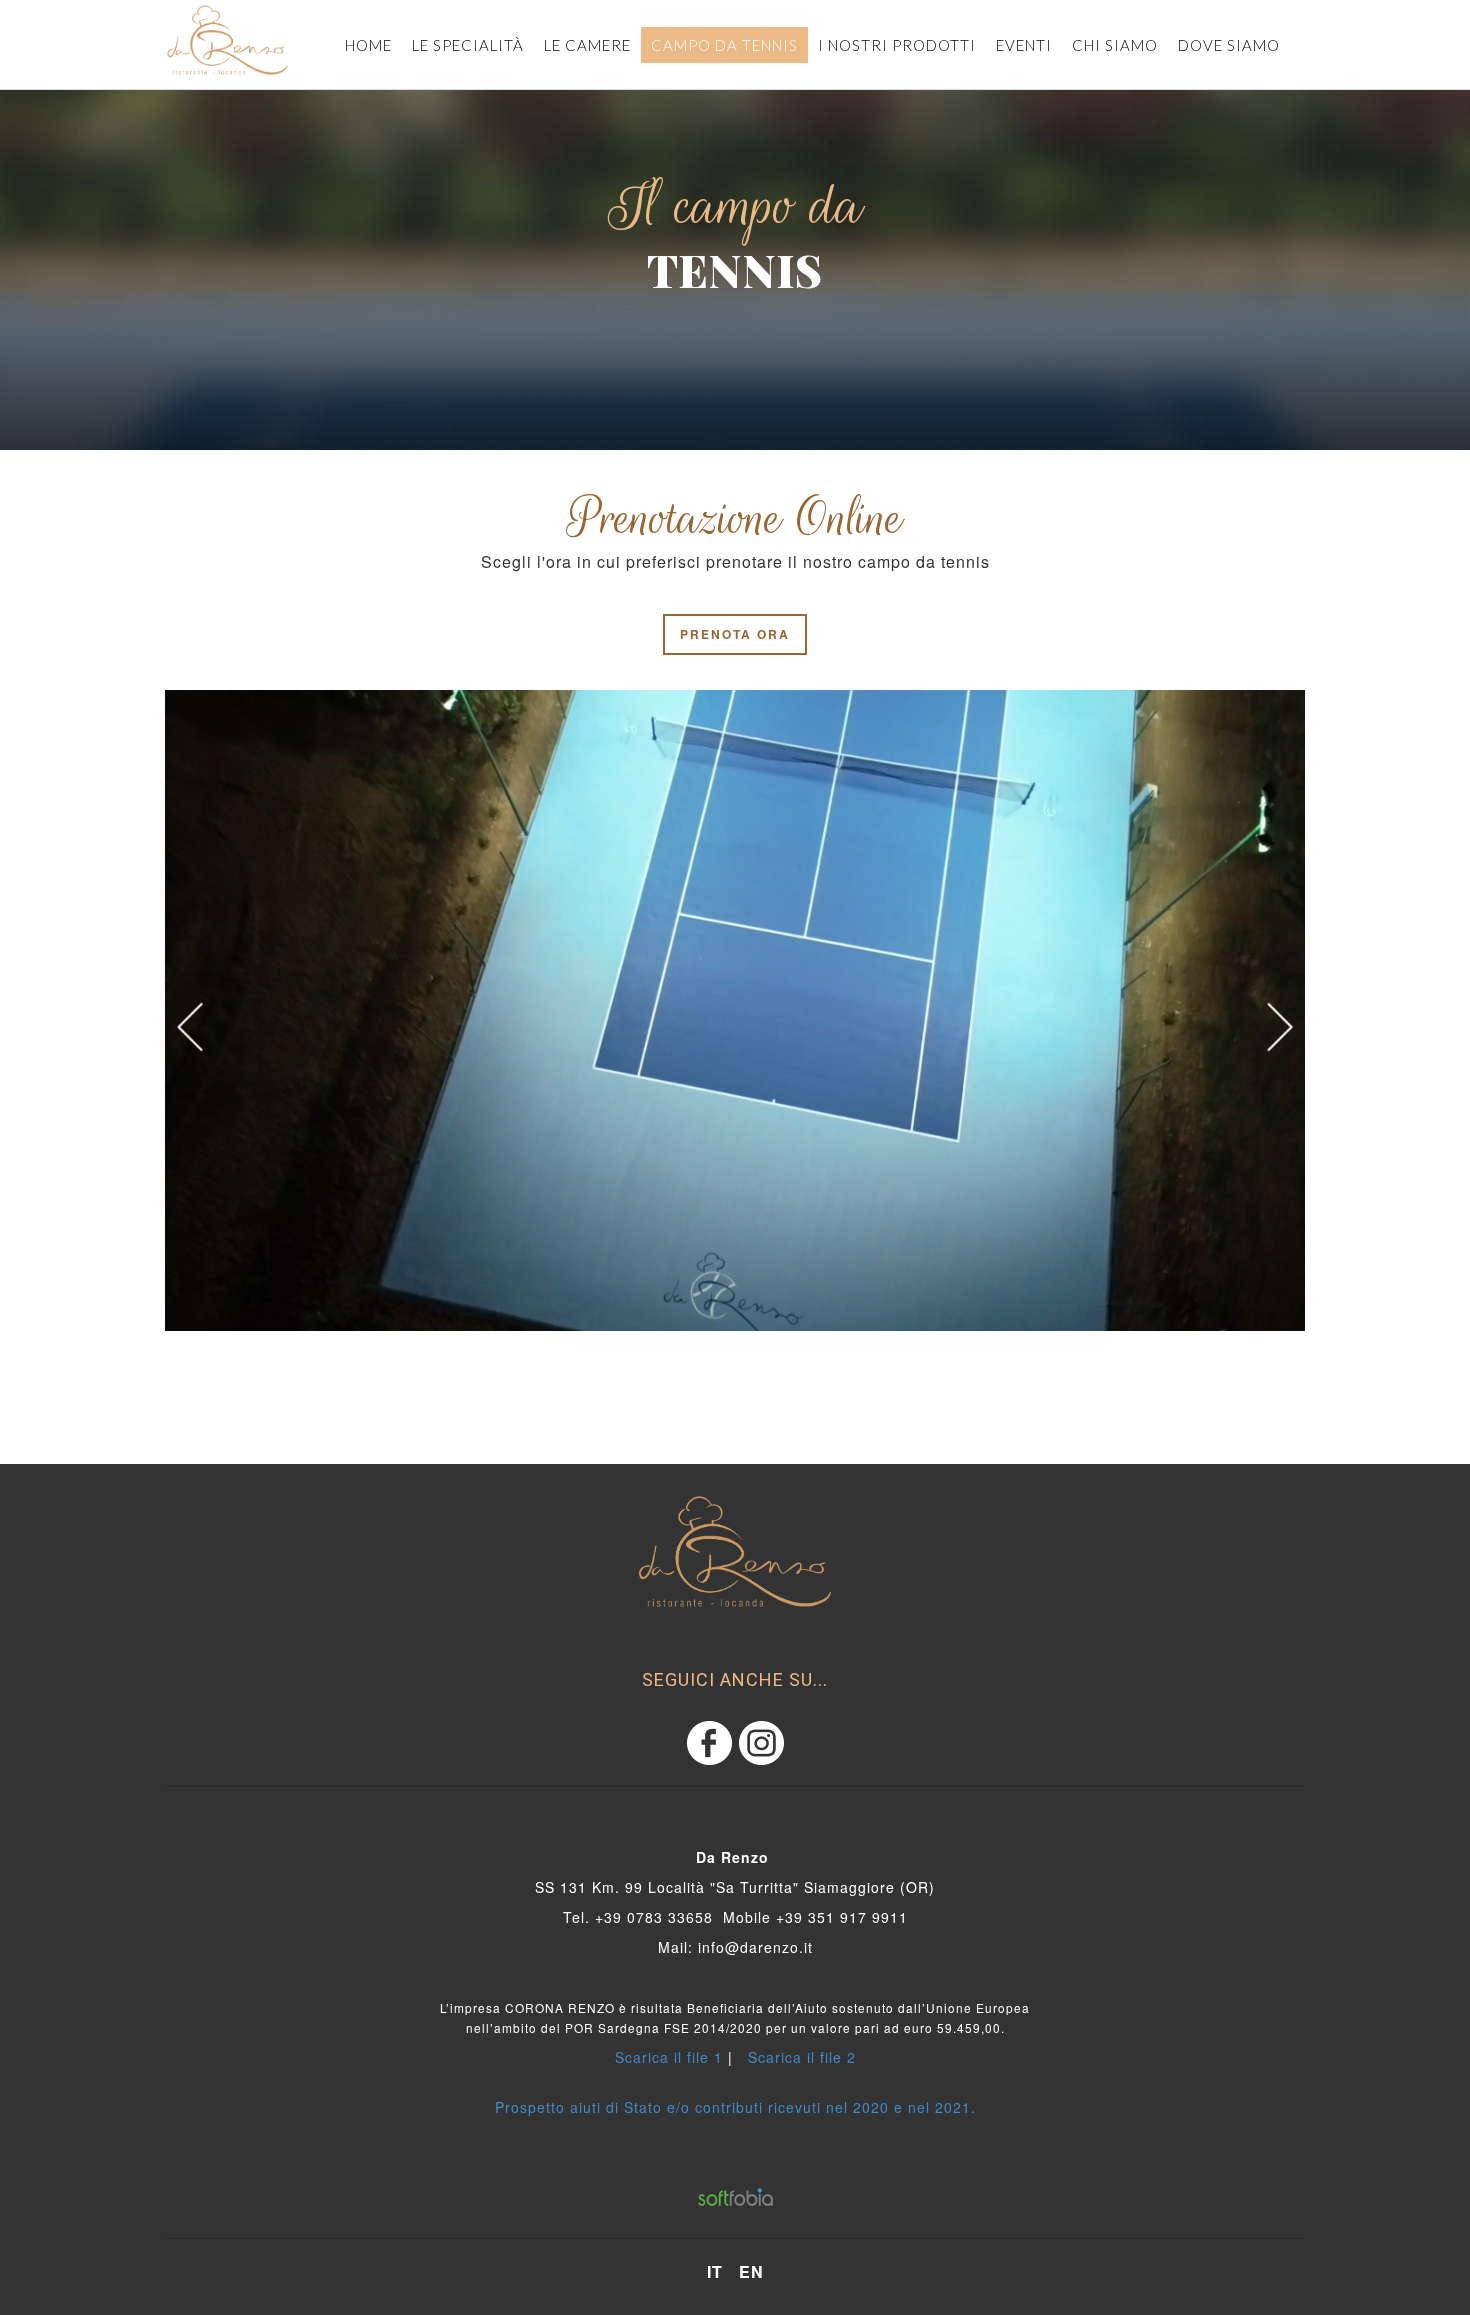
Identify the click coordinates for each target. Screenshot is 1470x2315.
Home (368, 45)
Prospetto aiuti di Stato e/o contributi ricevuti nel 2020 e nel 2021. (735, 2107)
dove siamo (1229, 45)
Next (1280, 1027)
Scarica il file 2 (802, 2057)
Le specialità (468, 45)
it (715, 2272)
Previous (190, 1027)
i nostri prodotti (897, 45)
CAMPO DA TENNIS (724, 45)
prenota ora (735, 634)
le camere (587, 45)
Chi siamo (1115, 45)
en (751, 2272)
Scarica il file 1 (669, 2057)
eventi (1024, 45)
